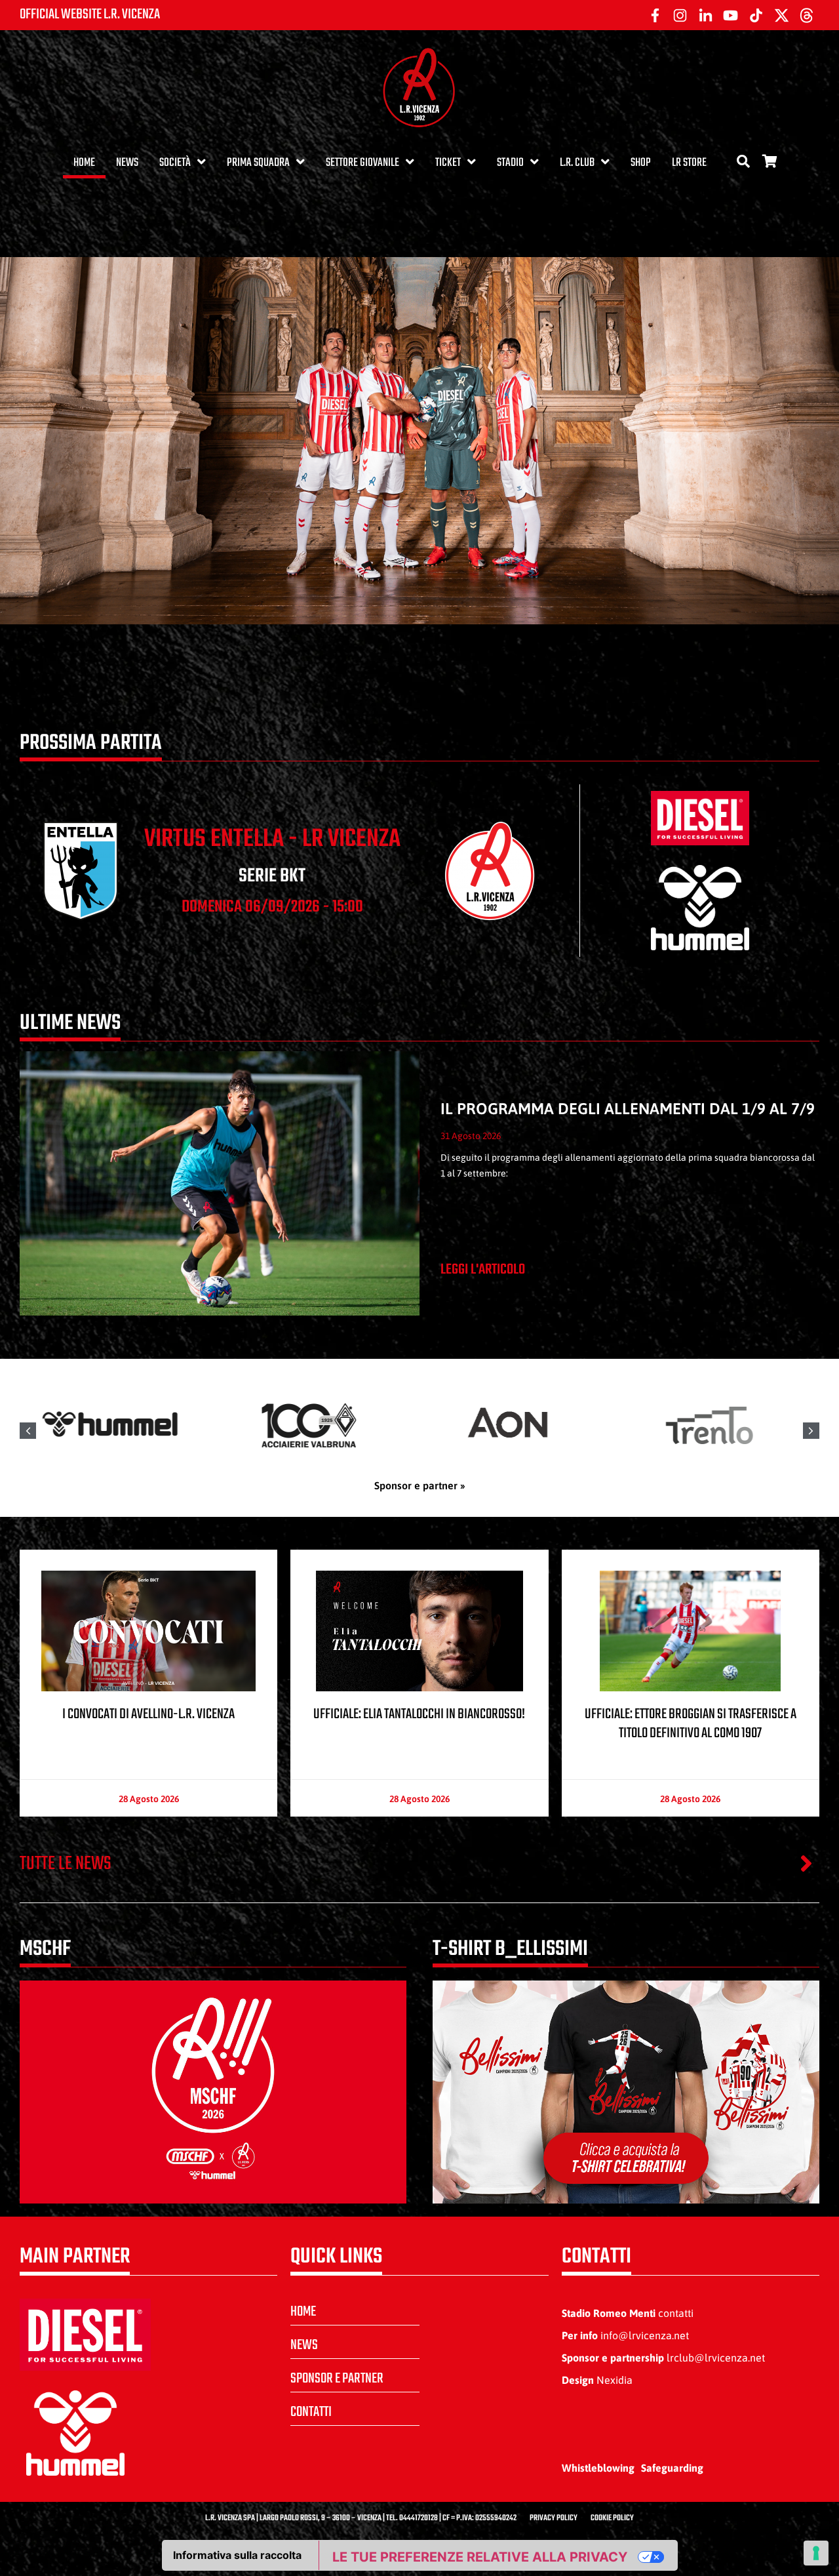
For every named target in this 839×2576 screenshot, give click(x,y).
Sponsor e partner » (420, 1485)
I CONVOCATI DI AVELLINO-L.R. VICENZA (148, 1714)
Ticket (448, 163)
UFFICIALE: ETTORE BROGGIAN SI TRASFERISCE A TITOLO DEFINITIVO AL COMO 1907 (691, 1724)
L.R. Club (577, 163)
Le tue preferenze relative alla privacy (480, 2557)
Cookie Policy (612, 2518)
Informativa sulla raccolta (237, 2555)
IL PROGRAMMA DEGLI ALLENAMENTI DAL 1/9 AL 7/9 (628, 1109)
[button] (811, 1431)
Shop (641, 163)
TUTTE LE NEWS (66, 1864)
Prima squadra (258, 163)
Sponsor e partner (337, 2379)
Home (84, 163)
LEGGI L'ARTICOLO (483, 1270)
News (127, 163)
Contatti (311, 2412)
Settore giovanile (362, 163)
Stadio (510, 163)
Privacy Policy (554, 2518)
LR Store (689, 163)
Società (175, 163)
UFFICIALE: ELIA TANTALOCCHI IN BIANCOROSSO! (419, 1714)
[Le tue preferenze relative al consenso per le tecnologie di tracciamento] (816, 2553)
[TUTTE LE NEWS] (806, 1863)
